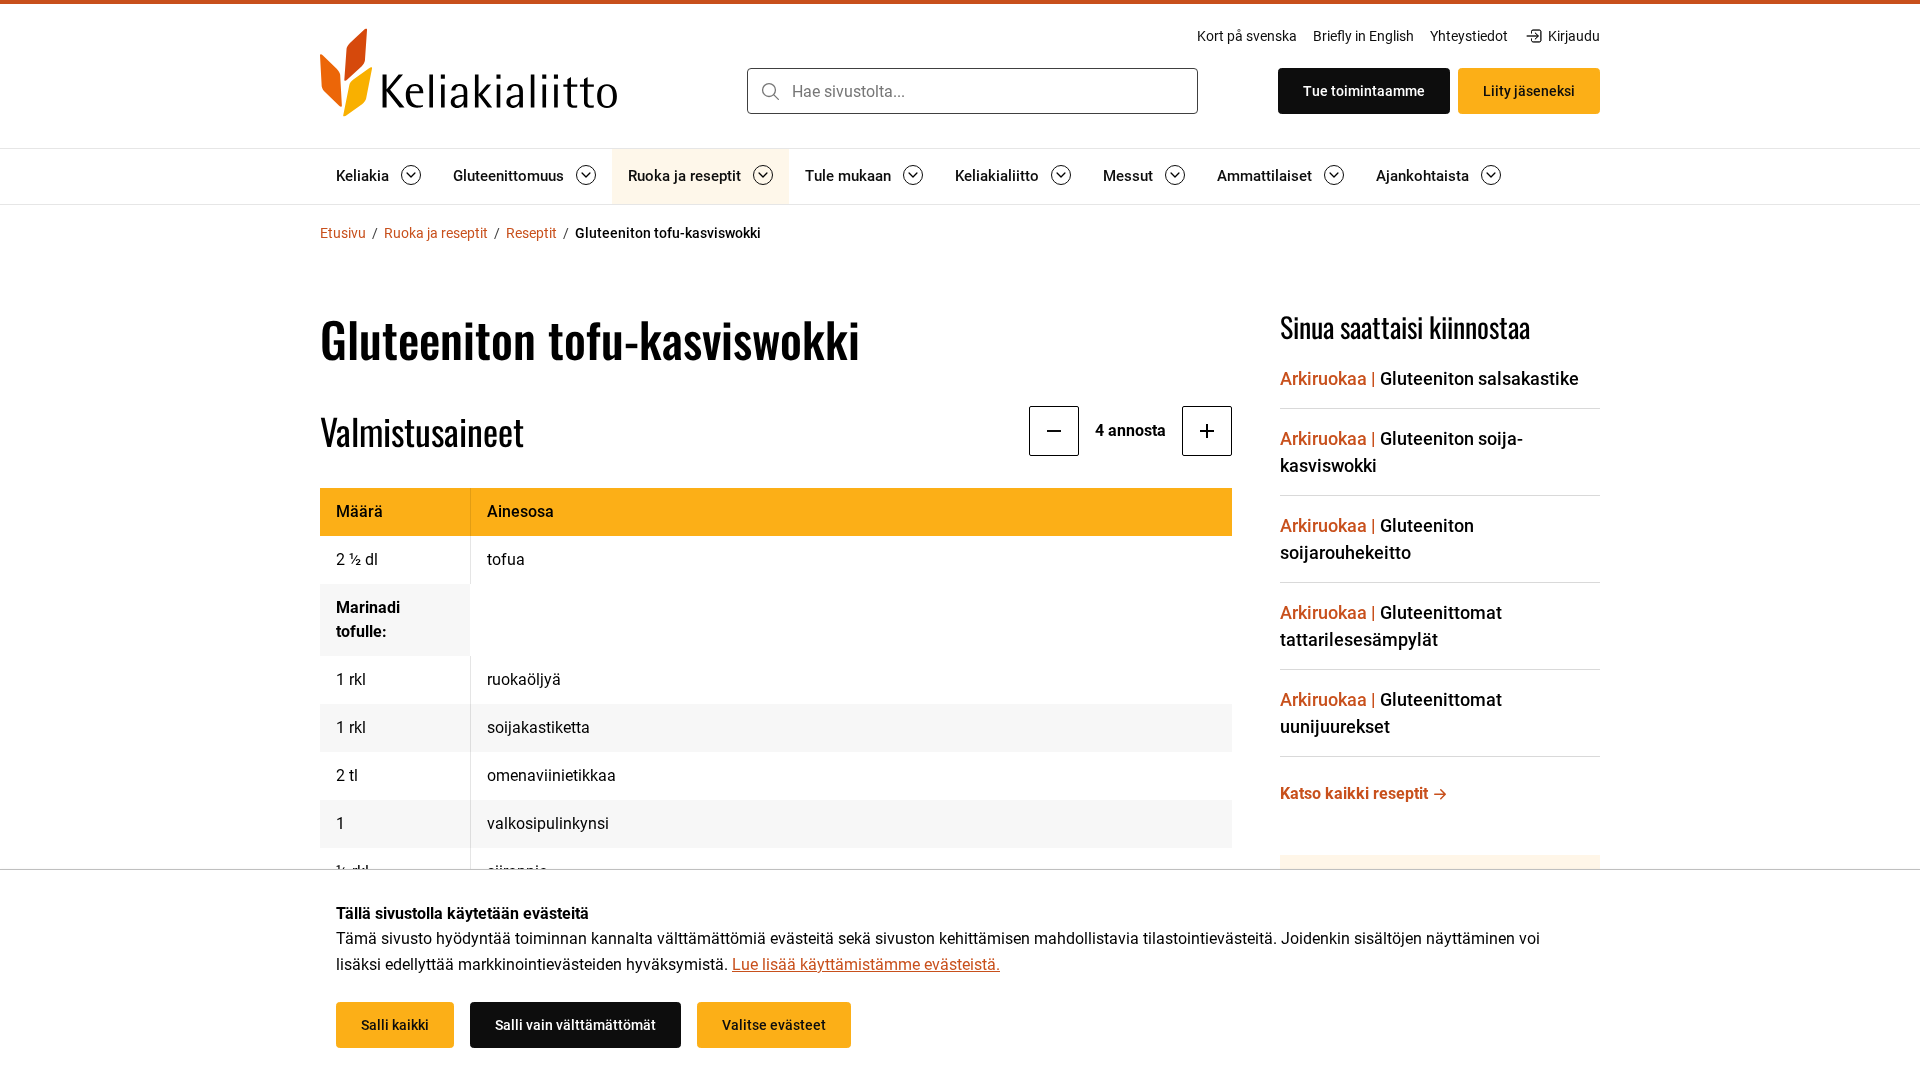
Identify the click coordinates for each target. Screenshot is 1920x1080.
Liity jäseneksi (1529, 91)
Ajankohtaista (1422, 176)
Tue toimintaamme (1364, 91)
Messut (1128, 176)
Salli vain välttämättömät (575, 1025)
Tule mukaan (848, 176)
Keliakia (362, 176)
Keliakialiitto (997, 176)
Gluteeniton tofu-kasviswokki (668, 233)
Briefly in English (1363, 36)
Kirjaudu (1573, 37)
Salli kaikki (395, 1025)
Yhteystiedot (1469, 36)
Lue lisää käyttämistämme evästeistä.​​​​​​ (866, 964)
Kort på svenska (1247, 36)
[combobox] (972, 91)
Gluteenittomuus (508, 176)
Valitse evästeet (774, 1025)
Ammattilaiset (1264, 176)
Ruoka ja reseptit (684, 176)
